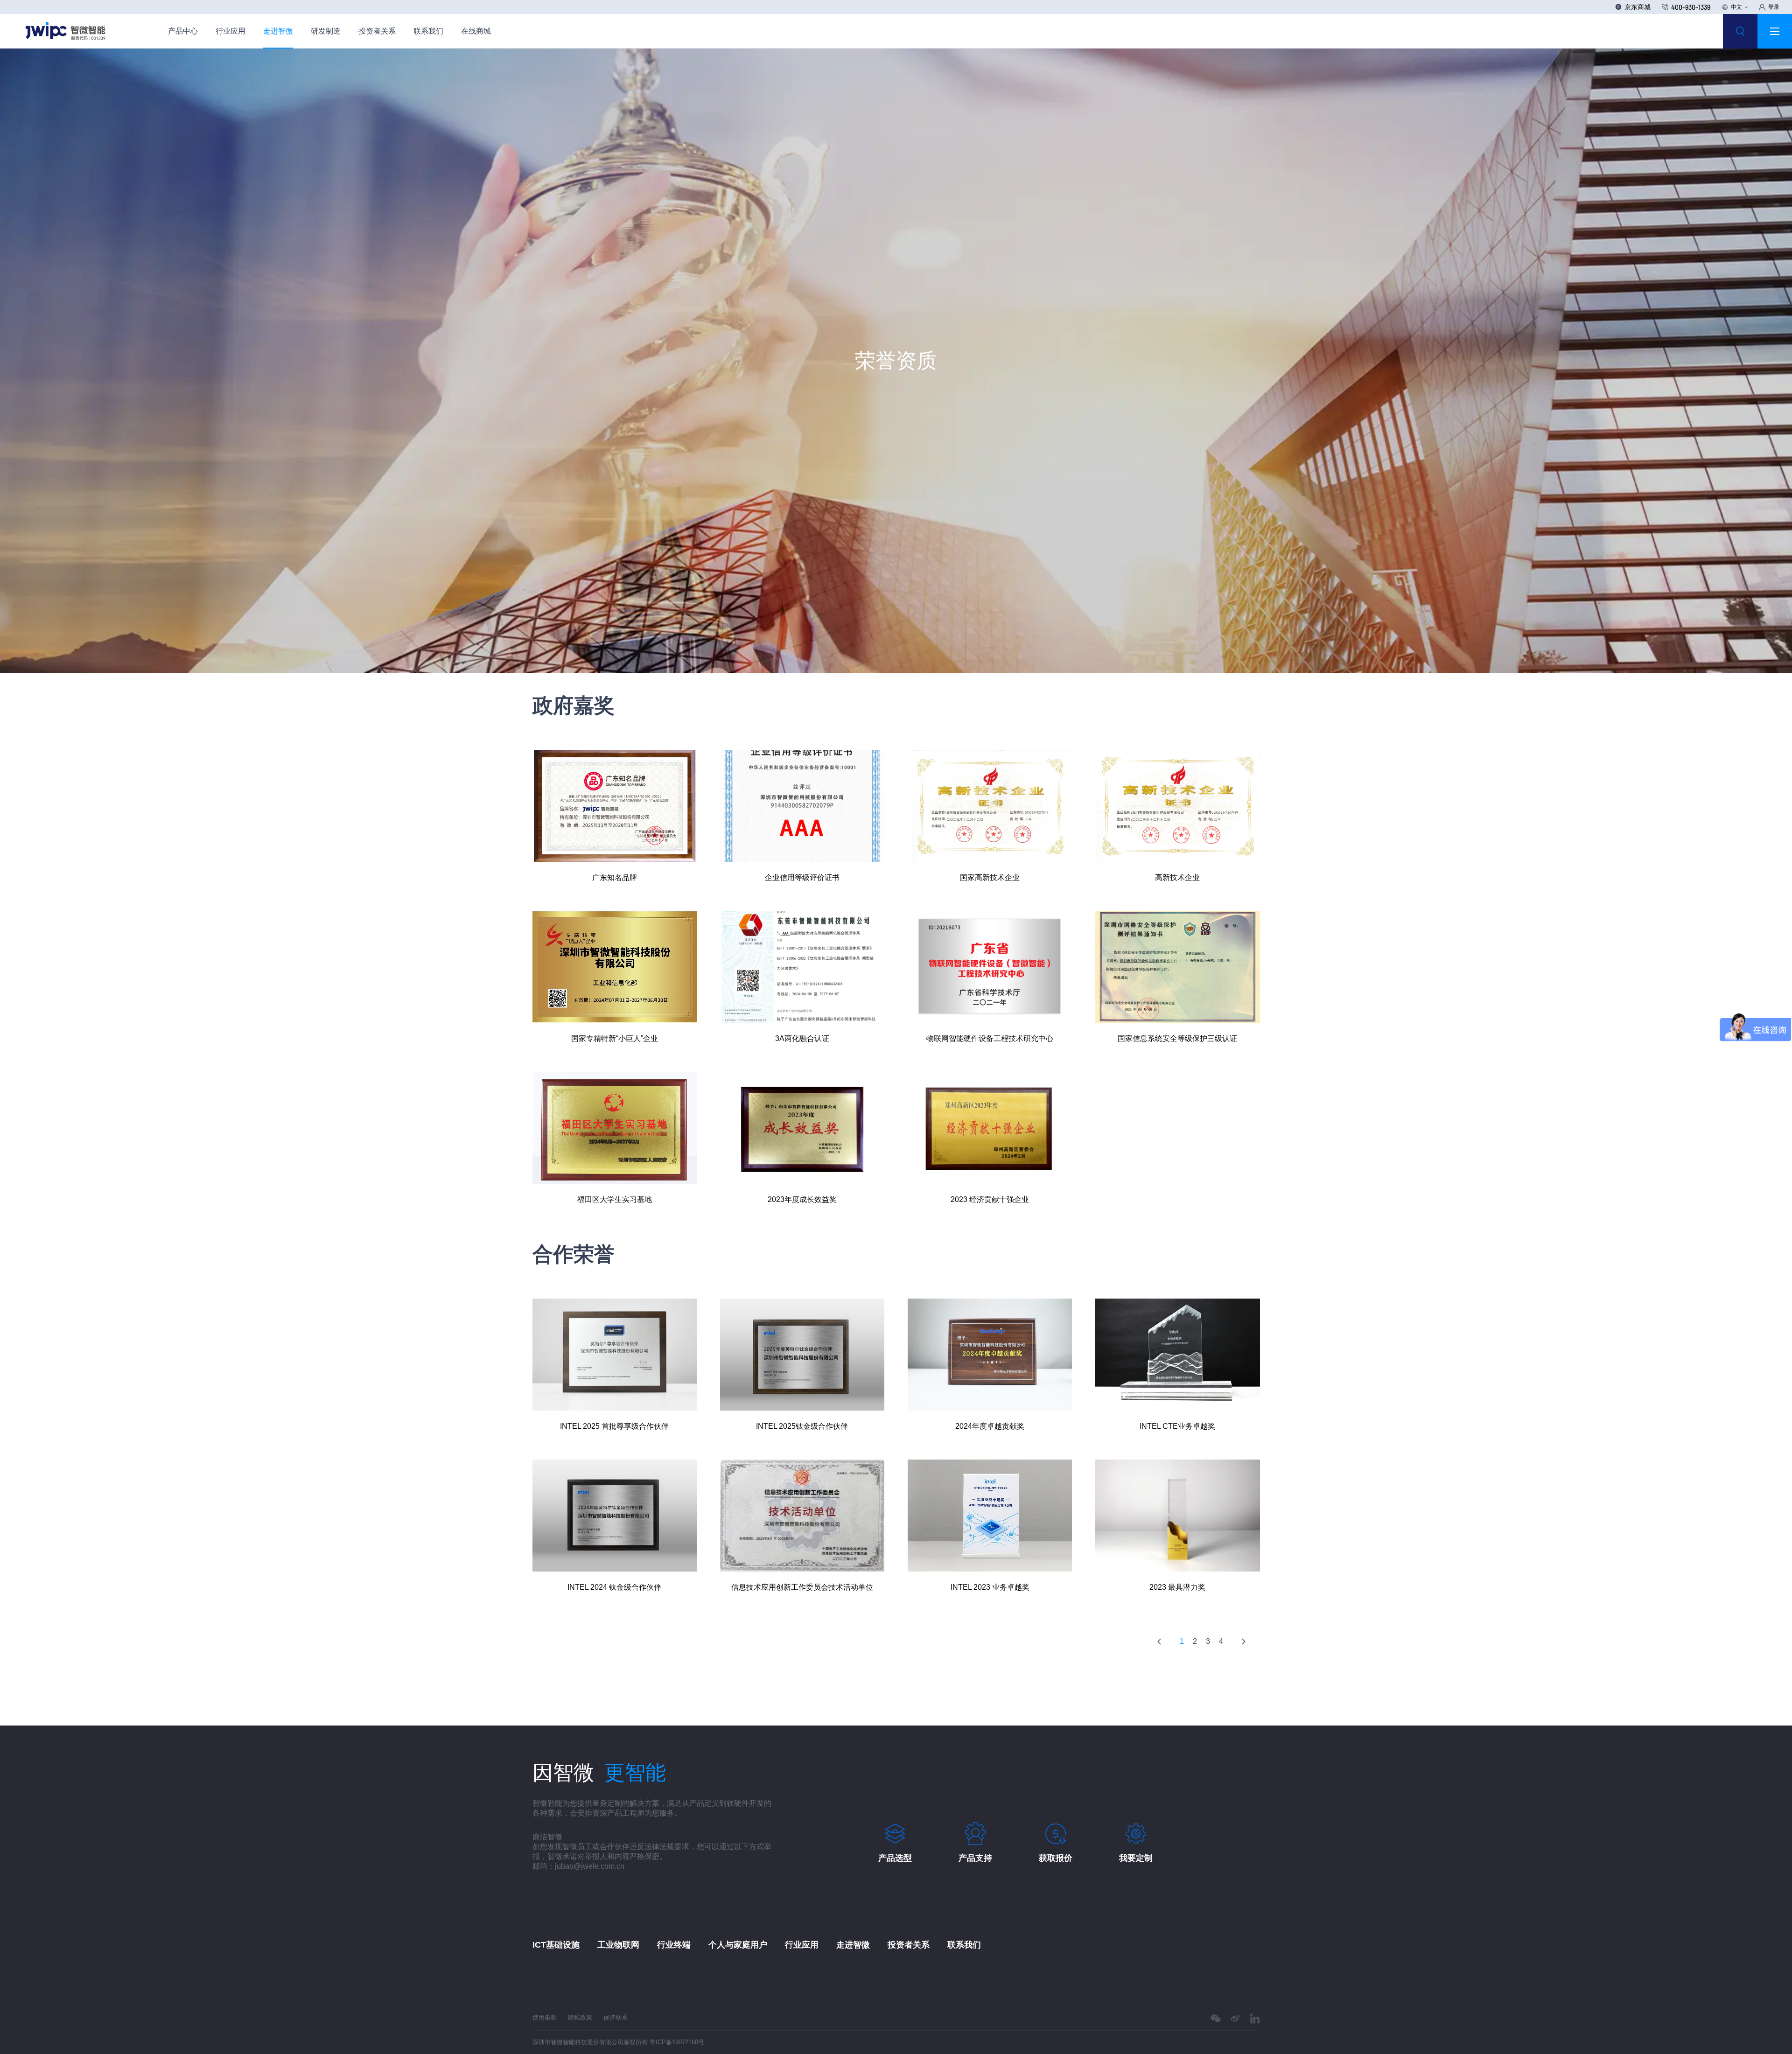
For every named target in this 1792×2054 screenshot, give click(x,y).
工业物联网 (618, 1945)
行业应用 (231, 31)
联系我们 (428, 31)
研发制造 (326, 31)
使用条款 (545, 2017)
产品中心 (183, 31)
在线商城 (476, 31)
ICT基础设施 (556, 1945)
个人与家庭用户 (738, 1945)
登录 (1774, 7)
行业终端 (674, 1945)
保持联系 (616, 2017)
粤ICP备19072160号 (677, 2042)
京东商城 (1638, 7)
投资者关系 (377, 31)
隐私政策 (580, 2017)
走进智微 (278, 31)
